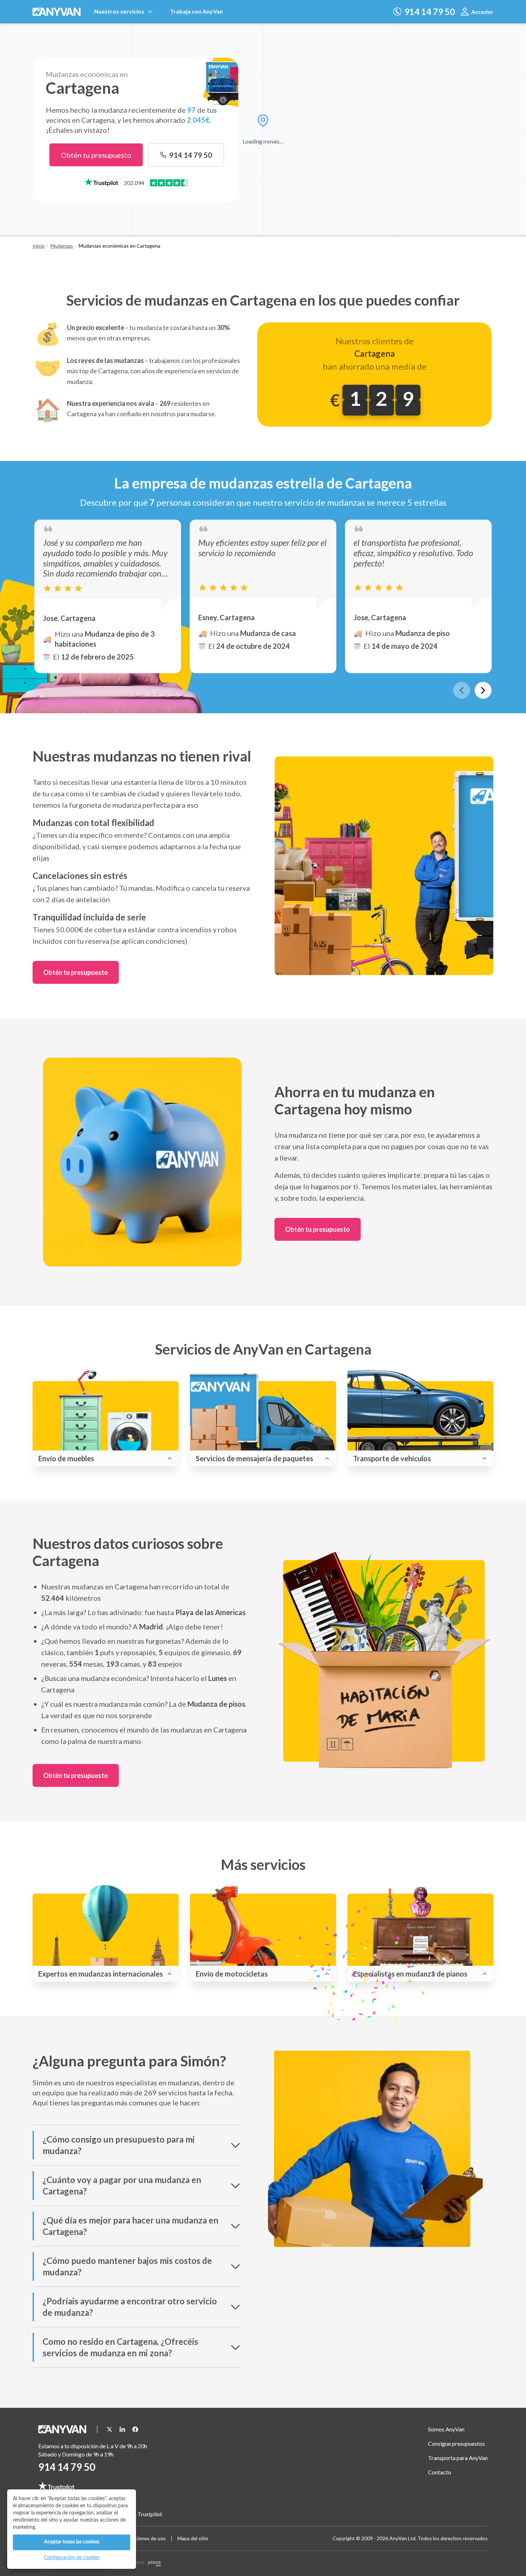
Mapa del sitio (193, 2538)
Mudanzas (62, 246)
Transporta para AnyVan (458, 2458)
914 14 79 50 (67, 2467)
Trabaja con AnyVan (196, 11)
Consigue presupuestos (456, 2443)
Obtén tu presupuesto (96, 155)
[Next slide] (483, 690)
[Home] (58, 12)
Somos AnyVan (446, 2429)
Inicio (39, 246)
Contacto (440, 2472)
